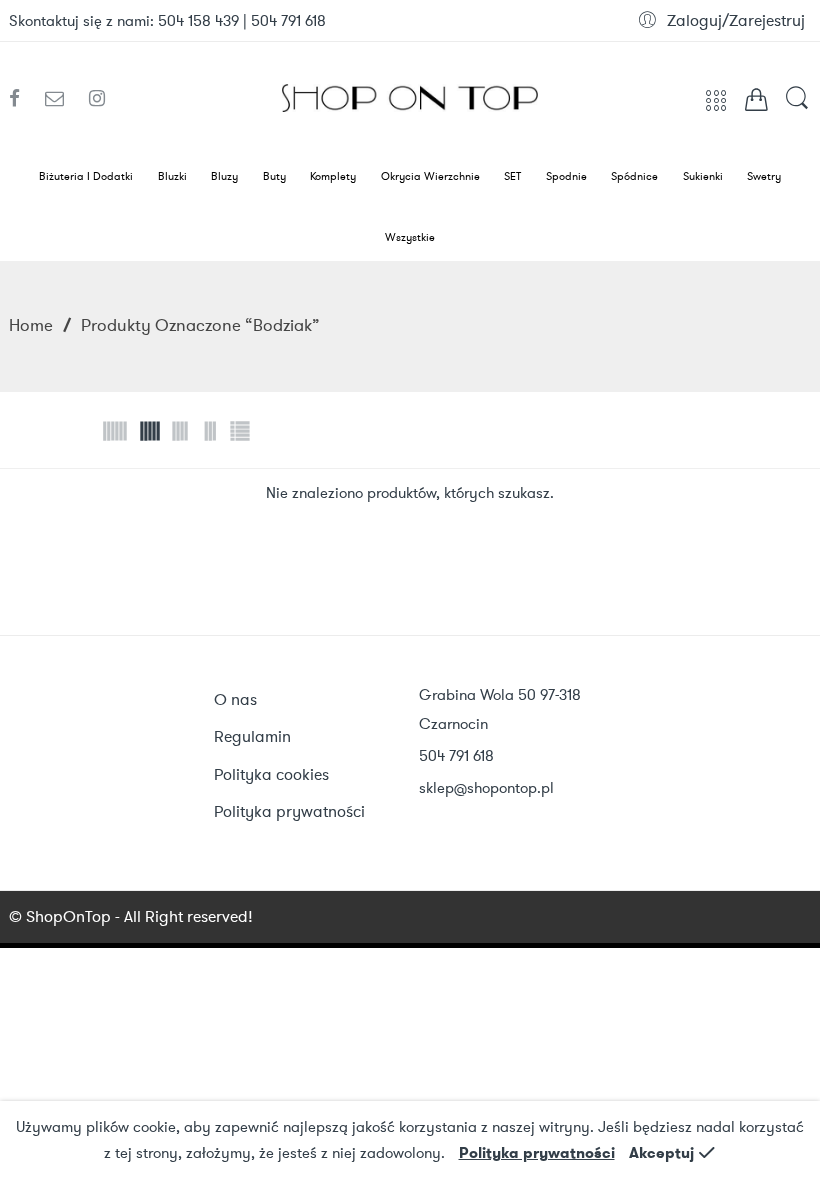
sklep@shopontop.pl (486, 788)
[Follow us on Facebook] (22, 99)
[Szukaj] (797, 107)
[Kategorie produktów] (716, 107)
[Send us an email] (62, 99)
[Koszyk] (756, 103)
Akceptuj (661, 1153)
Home (31, 325)
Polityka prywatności (537, 1153)
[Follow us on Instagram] (97, 99)
